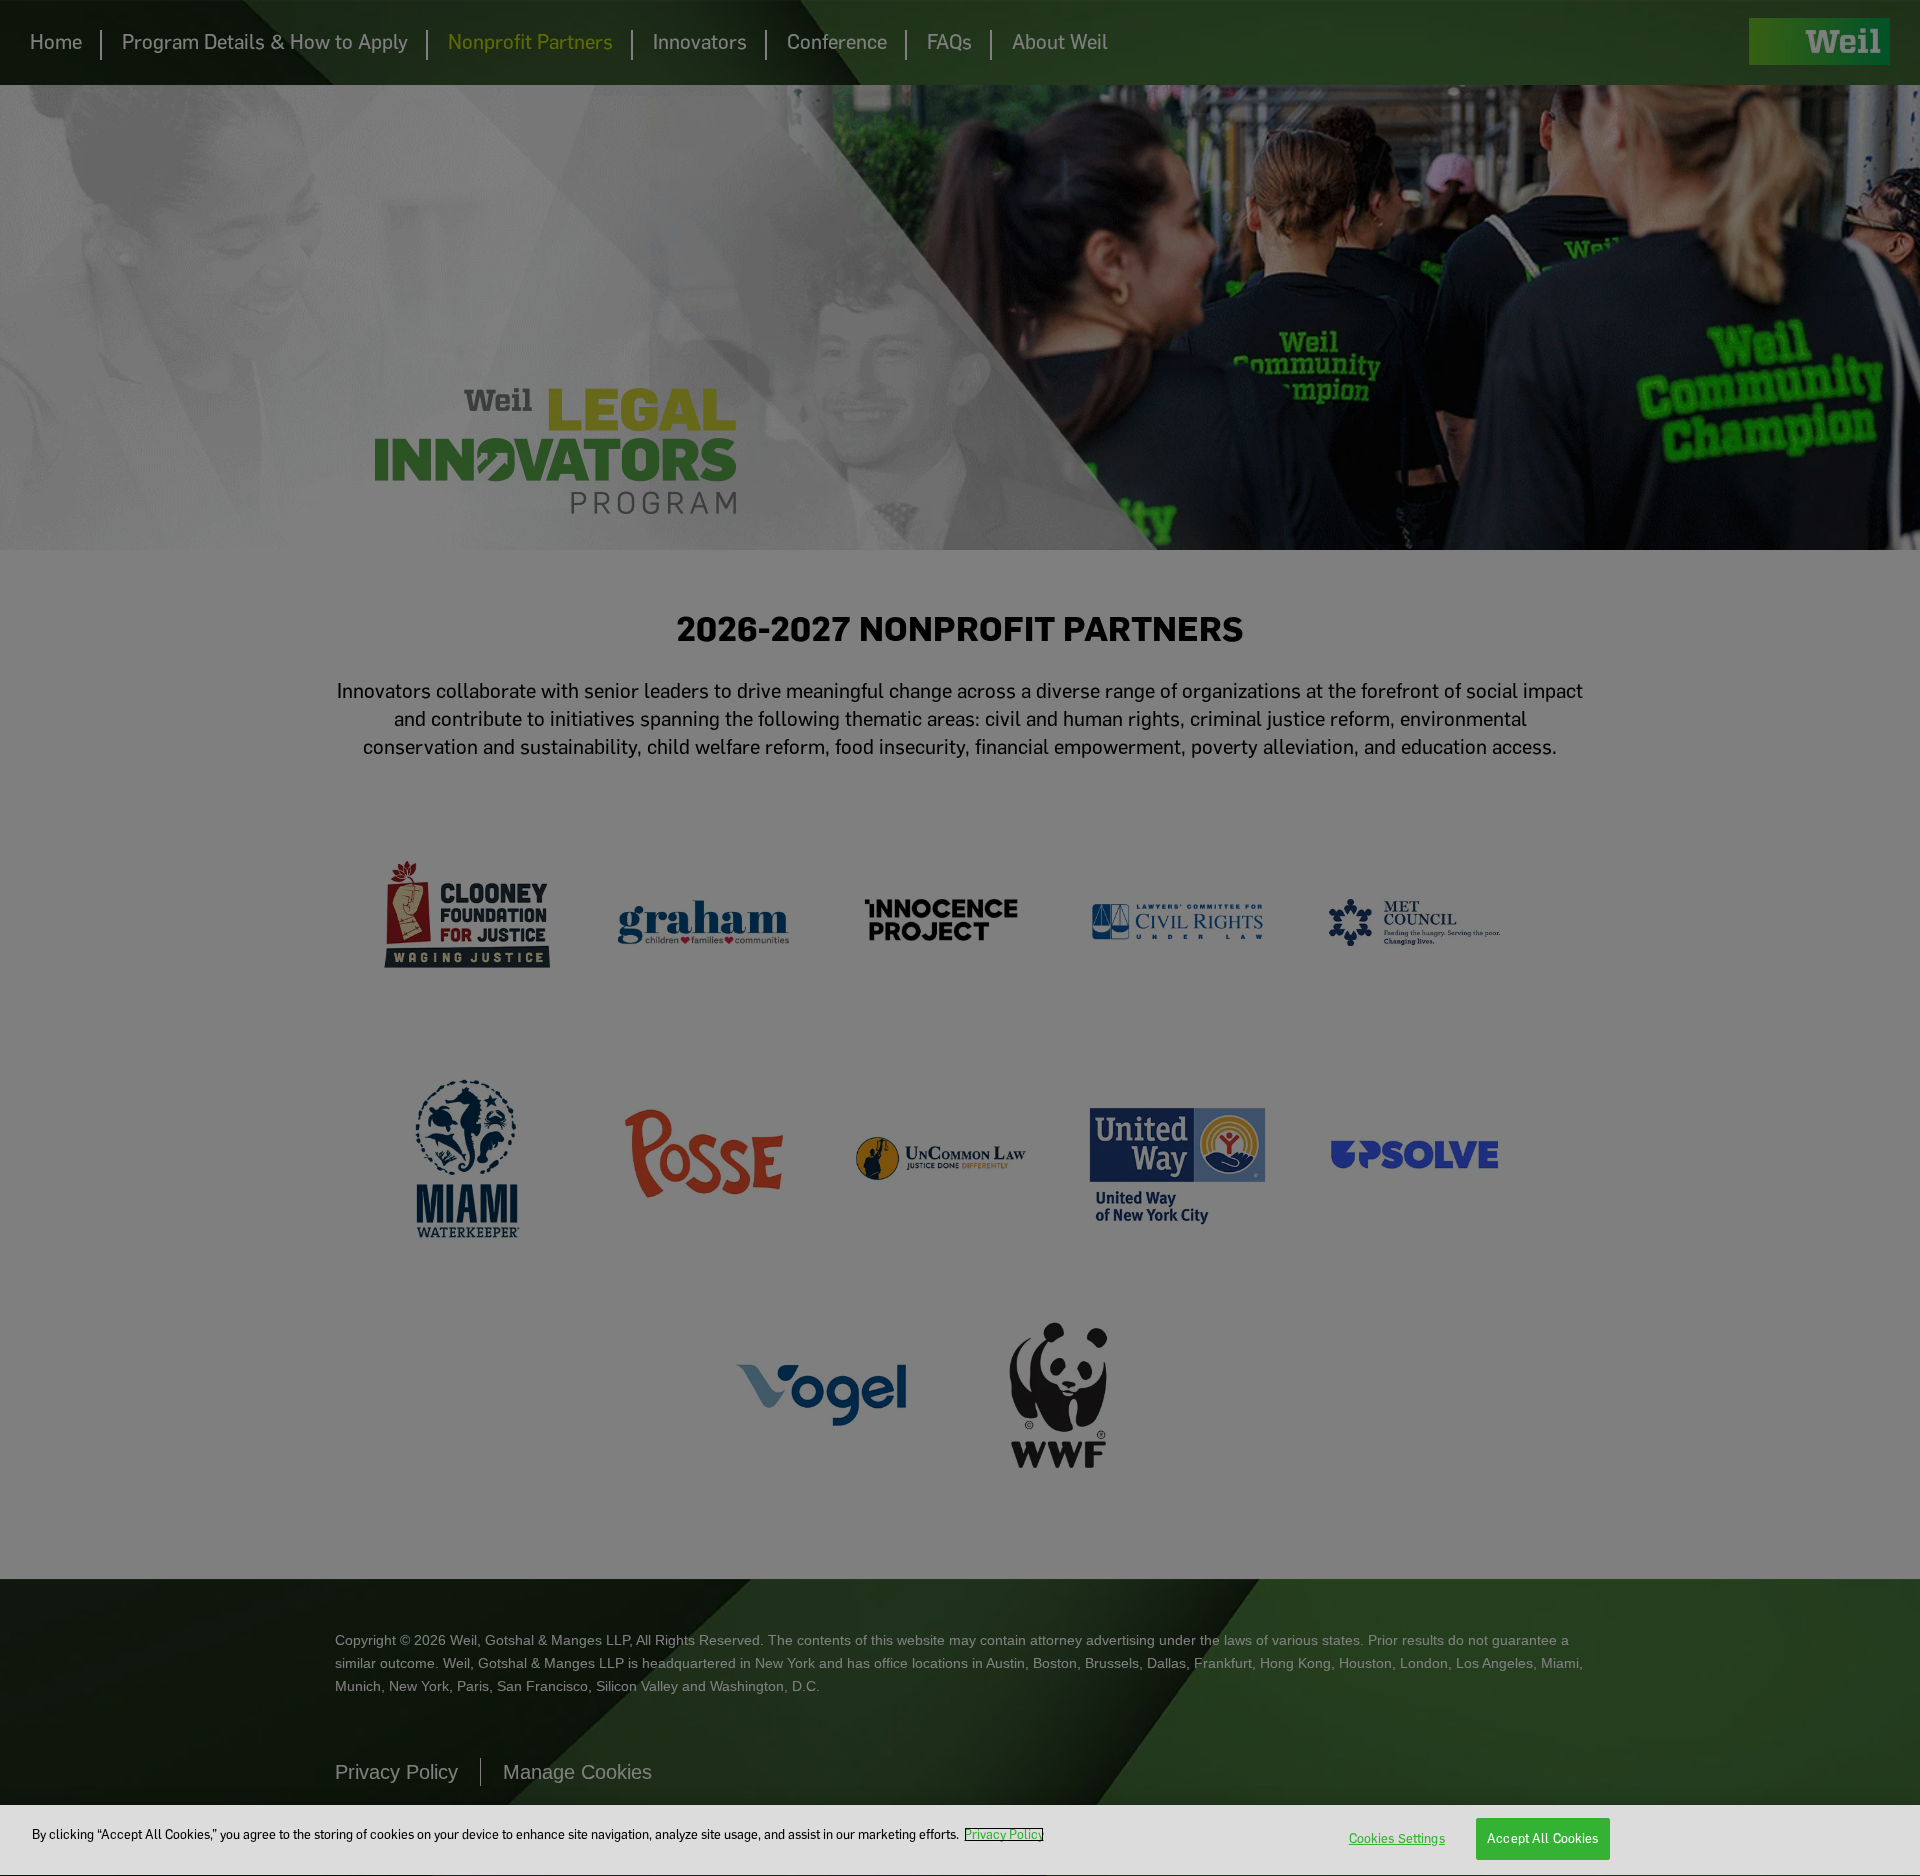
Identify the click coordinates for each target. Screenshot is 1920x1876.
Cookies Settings (1397, 1838)
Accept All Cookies (1542, 1838)
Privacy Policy (1004, 1834)
